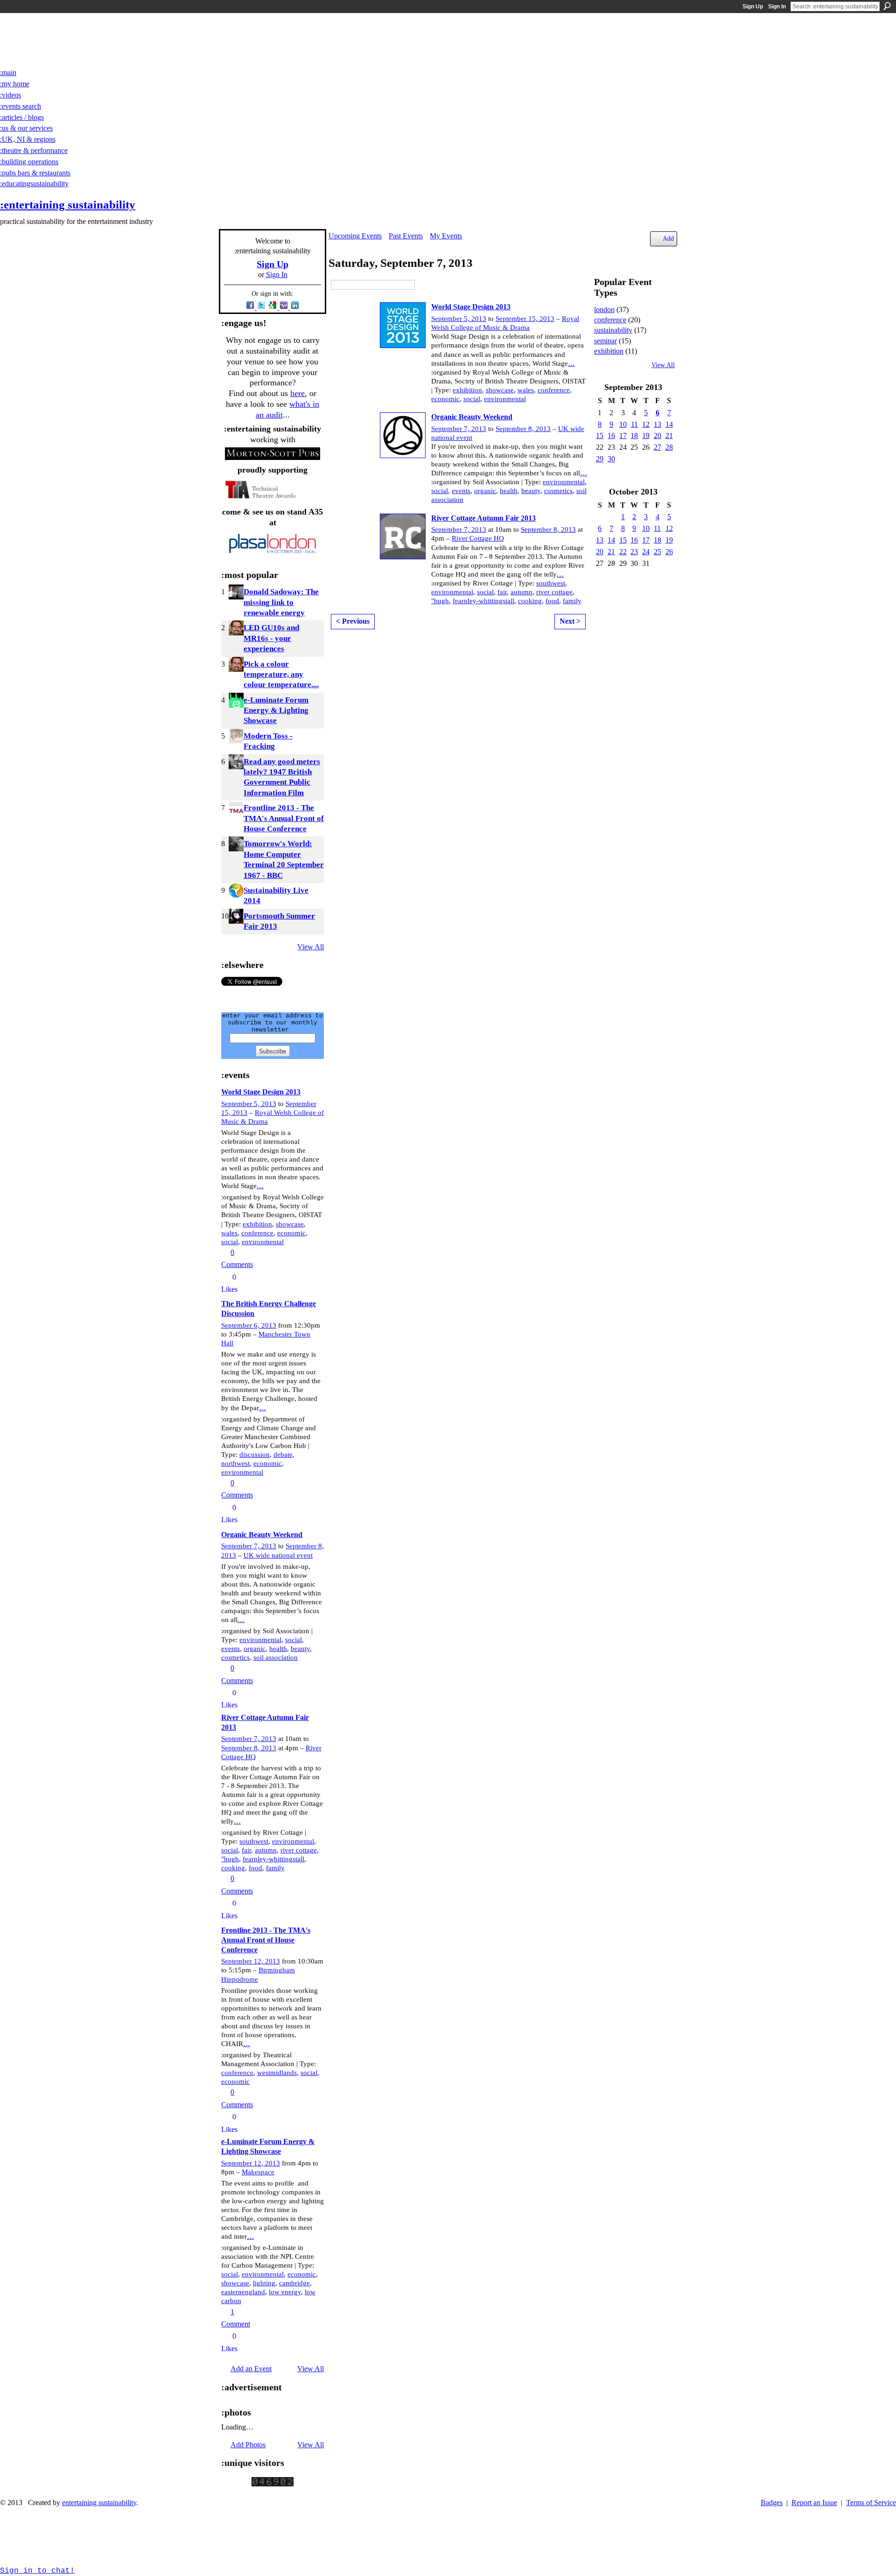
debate (283, 1455)
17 (623, 435)
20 (658, 435)
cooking (233, 1868)
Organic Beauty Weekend (262, 1535)
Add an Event (251, 2369)
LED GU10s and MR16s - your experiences (271, 638)
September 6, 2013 (249, 1325)
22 (623, 552)
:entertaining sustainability (68, 205)
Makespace (258, 2172)
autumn (266, 1850)
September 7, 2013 (249, 1546)
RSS (226, 946)
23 (634, 552)
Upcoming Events (355, 236)
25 (658, 552)
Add (668, 238)
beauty (300, 1649)
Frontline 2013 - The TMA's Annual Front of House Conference (284, 818)
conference (257, 1233)
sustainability (613, 330)
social (230, 1242)
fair (246, 1850)
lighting (264, 2283)
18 (634, 435)
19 (646, 435)
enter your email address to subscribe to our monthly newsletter (273, 1023)
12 (646, 424)
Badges (772, 2503)
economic (291, 1233)
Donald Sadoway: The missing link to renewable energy (281, 602)
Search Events (422, 285)
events (231, 1649)
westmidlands (277, 2073)
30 (611, 459)
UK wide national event (278, 1555)
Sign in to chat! (37, 2571)
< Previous (353, 621)
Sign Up (753, 7)
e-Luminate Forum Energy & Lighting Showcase (276, 710)
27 (658, 447)
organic (255, 1649)
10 (623, 424)
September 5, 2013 (249, 1104)
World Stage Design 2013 (261, 1092)
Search (887, 6)
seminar (605, 341)
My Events (446, 236)
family (275, 1868)
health (278, 1649)
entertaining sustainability (99, 2503)
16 (611, 435)
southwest (254, 1841)
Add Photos (248, 2445)
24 (646, 552)
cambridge (294, 2283)
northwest (235, 1463)
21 (669, 435)
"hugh (230, 1859)
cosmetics (235, 1657)
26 (669, 552)
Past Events (406, 236)
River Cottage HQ (478, 538)
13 (658, 424)
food (255, 1868)
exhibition (257, 1224)
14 (669, 424)
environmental (263, 1242)
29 (600, 459)
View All (311, 947)
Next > (570, 621)
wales (229, 1233)
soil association (276, 1657)
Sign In (777, 7)
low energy (285, 2292)
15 (600, 435)
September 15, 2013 (525, 319)
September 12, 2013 (251, 1961)
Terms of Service (871, 2503)
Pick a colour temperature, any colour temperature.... (281, 675)
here (297, 393)
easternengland (243, 2292)
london (604, 310)
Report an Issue (814, 2503)
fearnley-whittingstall (273, 1859)
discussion (255, 1455)
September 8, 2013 (249, 1748)
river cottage (299, 1850)
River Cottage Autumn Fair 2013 (483, 518)
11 (634, 424)
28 (669, 447)
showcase (290, 1224)
